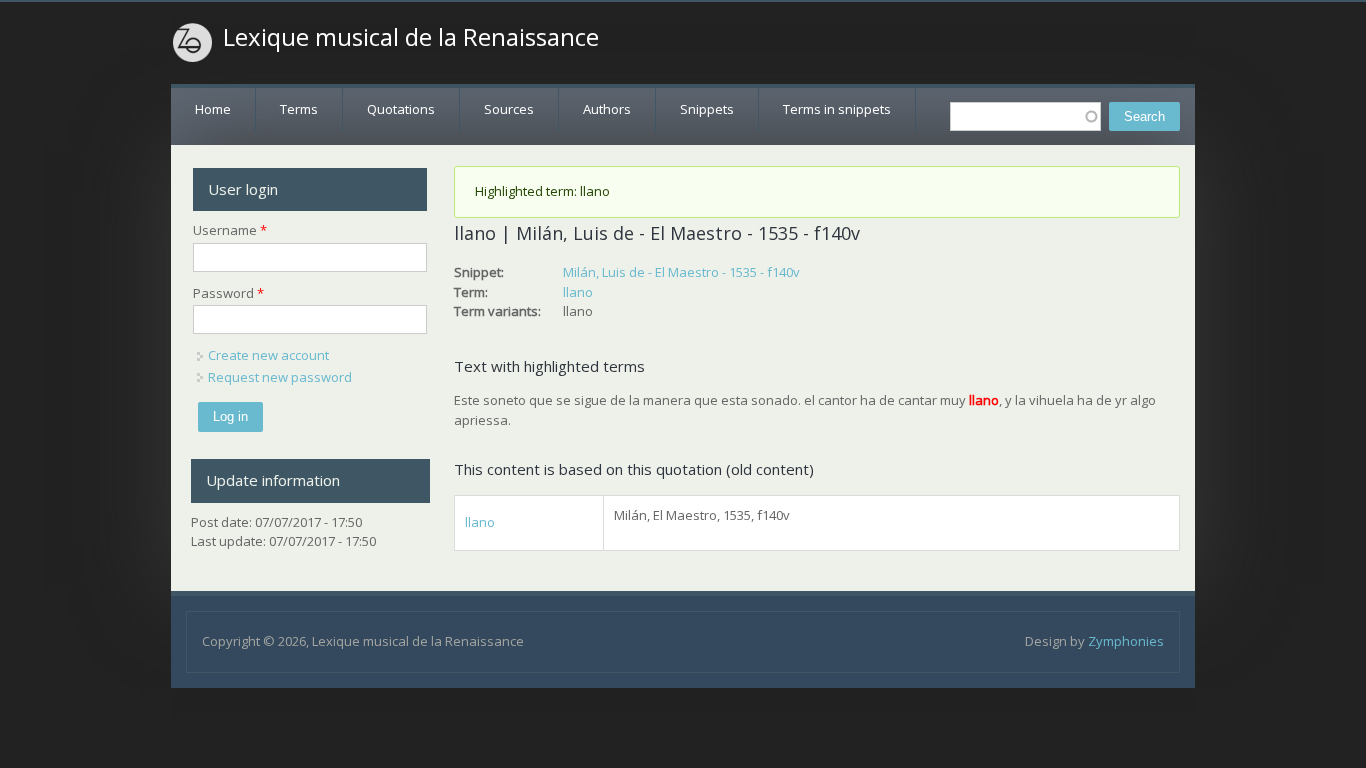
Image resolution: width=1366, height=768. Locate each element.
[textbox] (1025, 116)
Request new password (280, 377)
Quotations (401, 109)
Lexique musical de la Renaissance (411, 37)
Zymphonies (1126, 641)
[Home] (193, 43)
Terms (299, 109)
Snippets (707, 109)
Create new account (268, 355)
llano (578, 292)
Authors (607, 109)
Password (228, 293)
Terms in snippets (837, 109)
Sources (509, 109)
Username (230, 230)
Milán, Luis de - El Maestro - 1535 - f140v (681, 272)
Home (213, 109)
